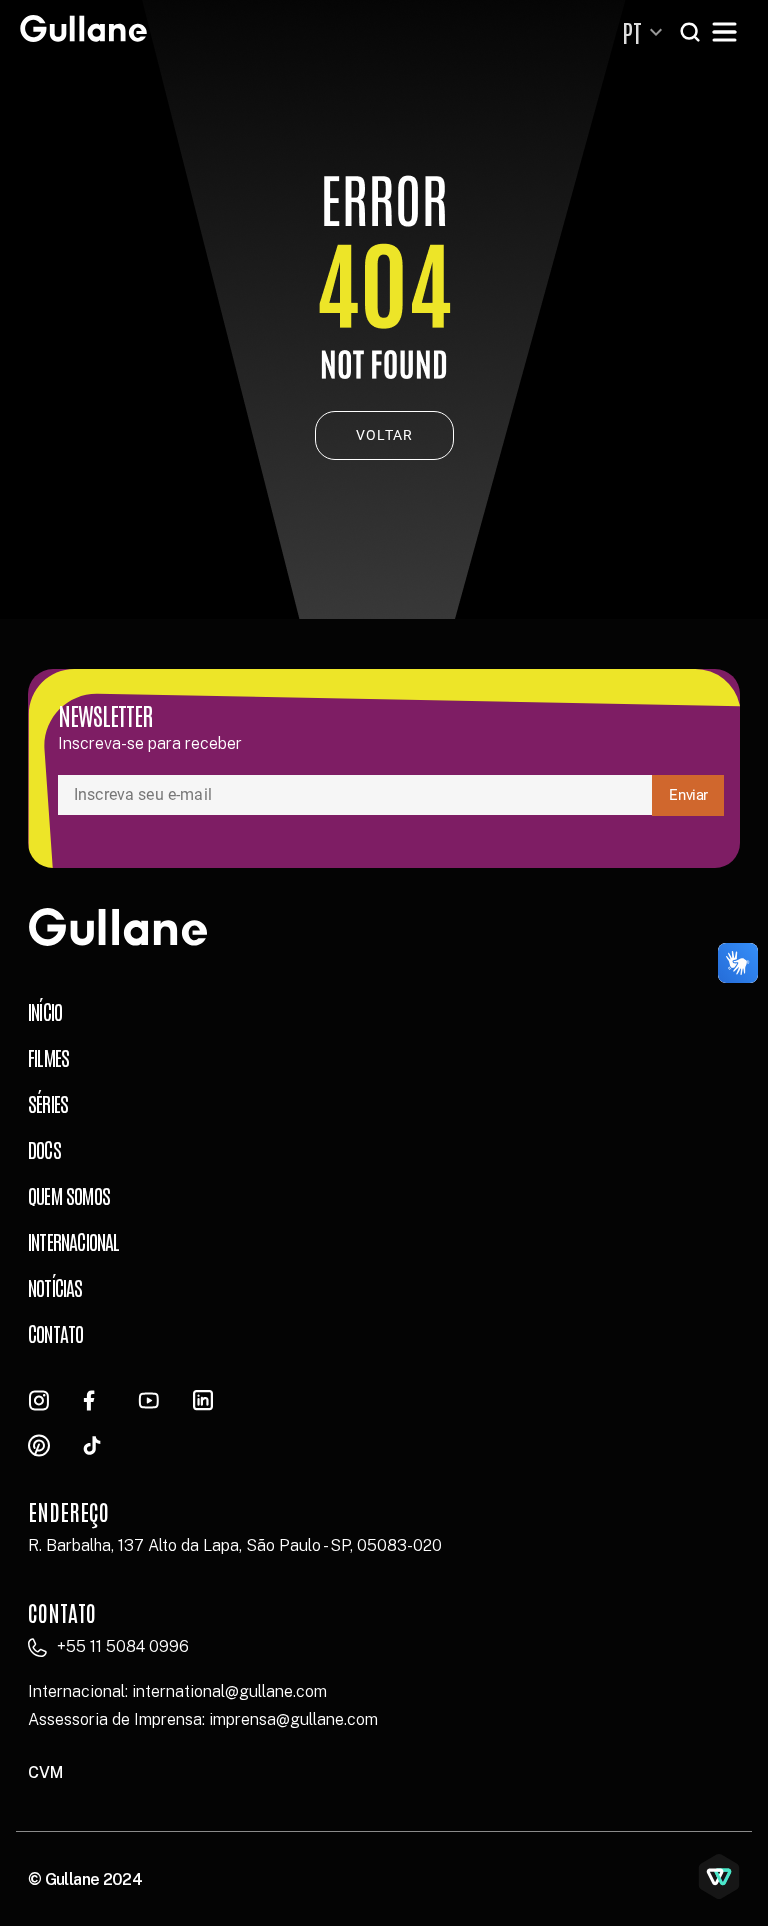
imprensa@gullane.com (293, 1719)
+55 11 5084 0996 (123, 1646)
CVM (45, 1772)
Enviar (688, 795)
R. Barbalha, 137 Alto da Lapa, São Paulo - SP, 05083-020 (235, 1545)
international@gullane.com (229, 1691)
